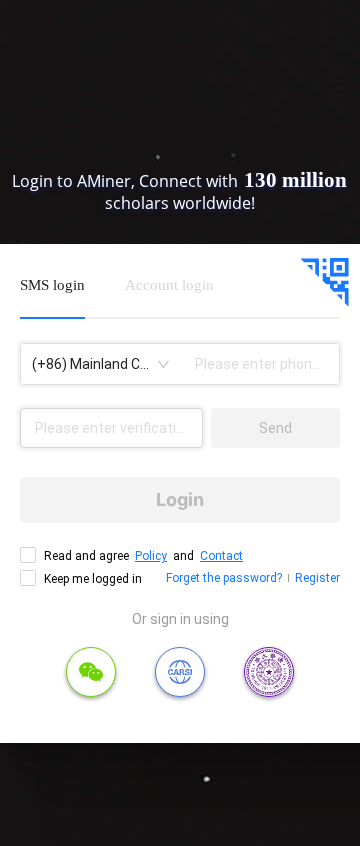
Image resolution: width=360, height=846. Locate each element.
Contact (221, 556)
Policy (151, 556)
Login (180, 499)
